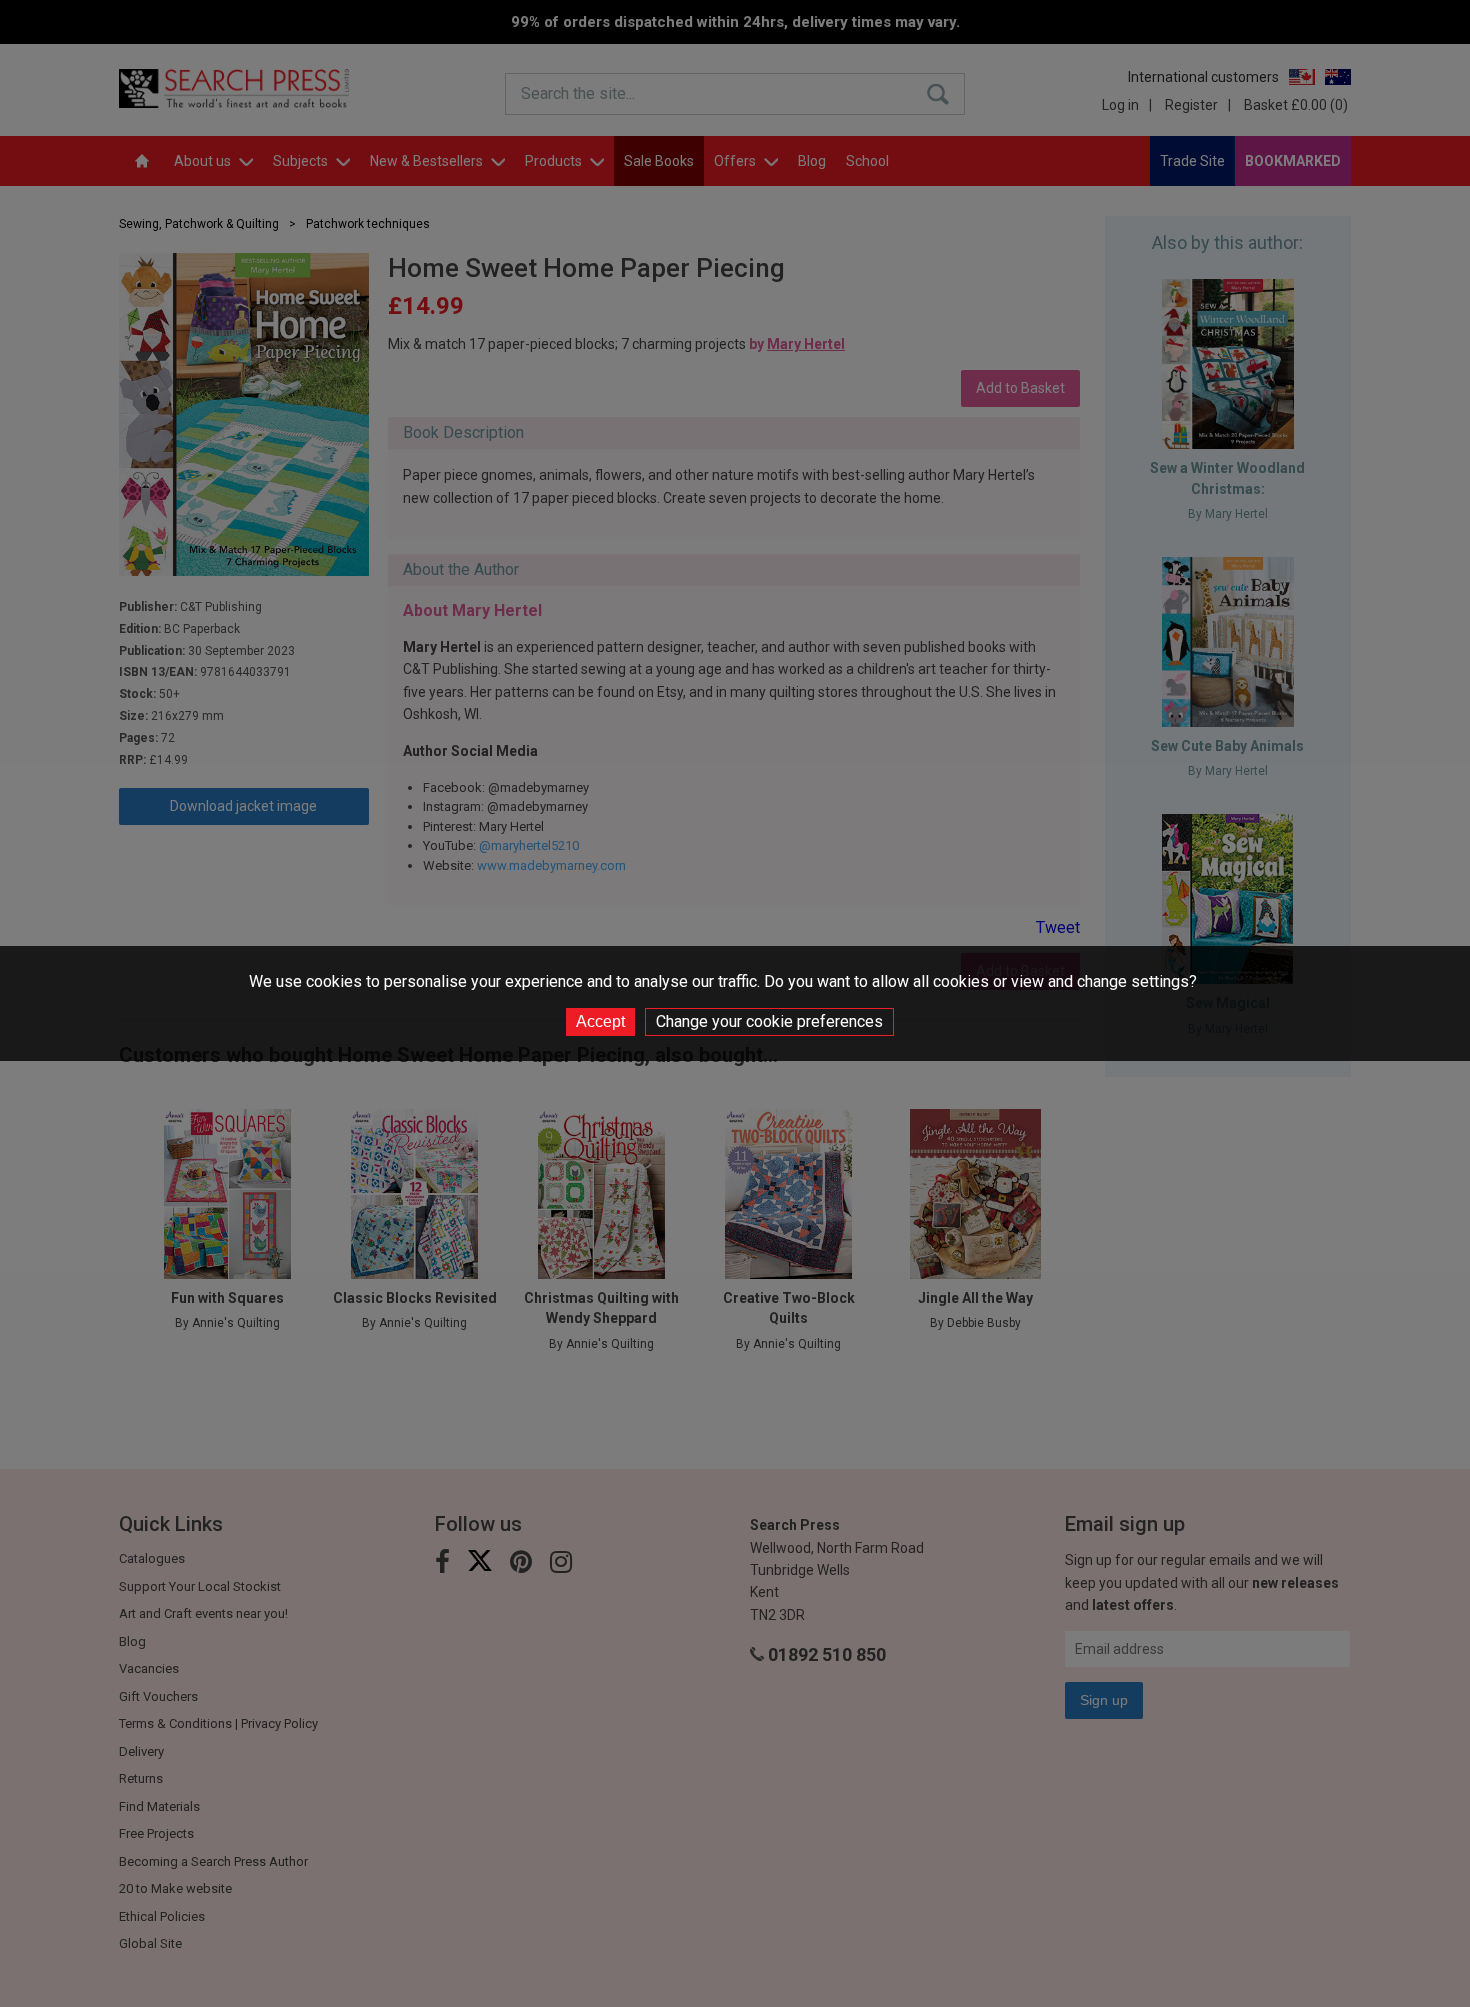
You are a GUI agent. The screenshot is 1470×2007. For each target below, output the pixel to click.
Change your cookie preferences (769, 1021)
